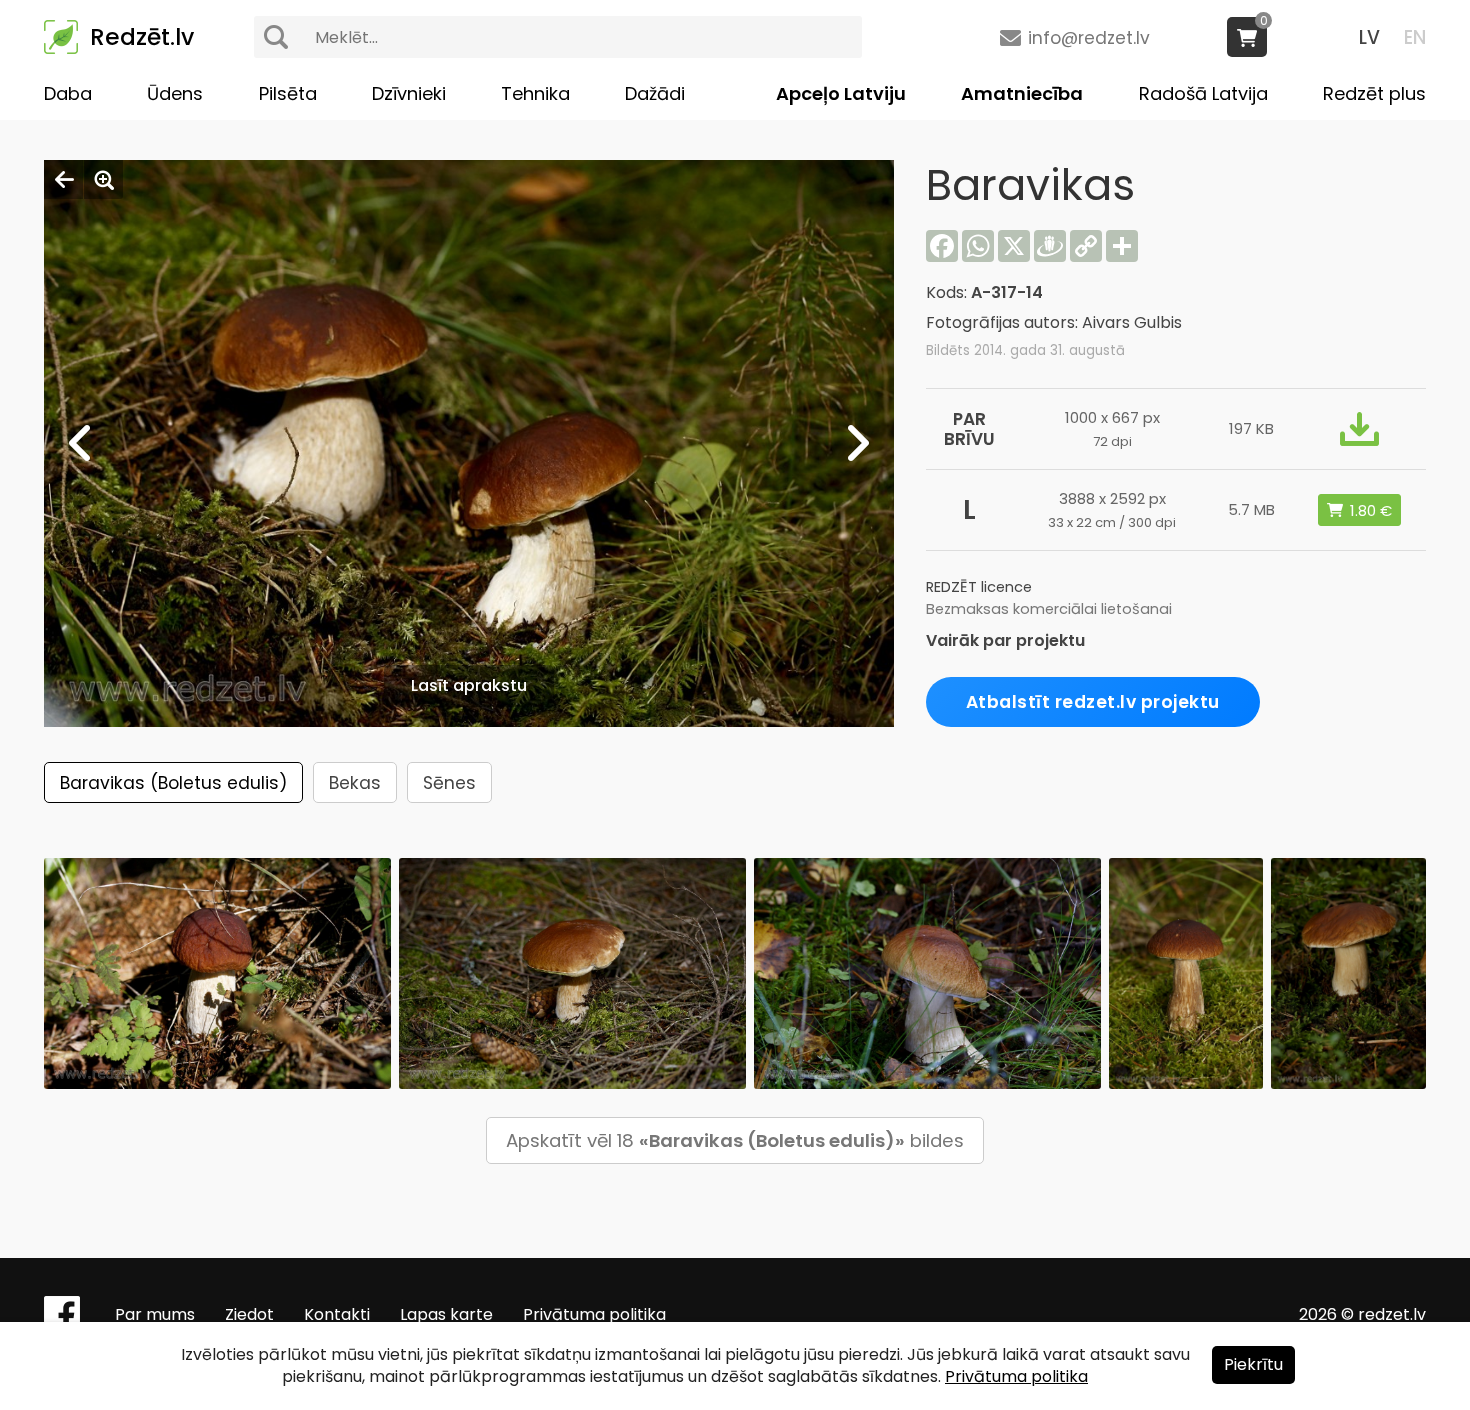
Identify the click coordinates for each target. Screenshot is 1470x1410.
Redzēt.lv (142, 37)
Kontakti (337, 1314)
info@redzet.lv (1089, 38)
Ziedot (249, 1314)
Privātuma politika (594, 1314)
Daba (68, 93)
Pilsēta (288, 93)
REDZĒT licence (979, 587)
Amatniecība (1022, 93)
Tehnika (535, 93)
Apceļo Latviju (841, 93)
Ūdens (175, 93)
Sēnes (449, 783)
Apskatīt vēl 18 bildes (735, 1140)
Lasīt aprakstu (469, 685)
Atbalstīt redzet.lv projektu (1093, 702)
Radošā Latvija (1203, 93)
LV (1369, 37)
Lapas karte (446, 1314)
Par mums (155, 1314)
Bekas (355, 783)
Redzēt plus (1374, 93)
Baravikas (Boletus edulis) (173, 783)
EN (1415, 37)
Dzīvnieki (409, 93)
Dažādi (655, 93)
